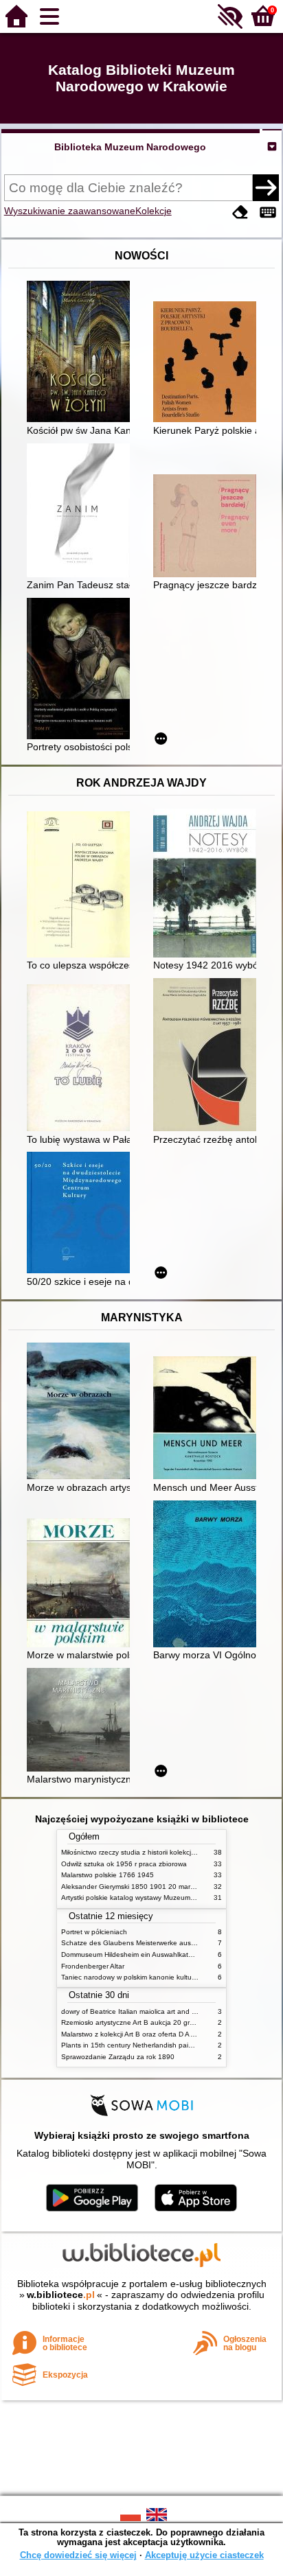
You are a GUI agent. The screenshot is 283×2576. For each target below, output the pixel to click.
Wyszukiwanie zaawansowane (70, 211)
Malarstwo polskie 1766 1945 (107, 1875)
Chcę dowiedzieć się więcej (78, 2555)
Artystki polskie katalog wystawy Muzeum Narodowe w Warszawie (164, 1898)
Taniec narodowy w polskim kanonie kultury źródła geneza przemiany (170, 1977)
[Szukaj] (266, 187)
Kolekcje (154, 211)
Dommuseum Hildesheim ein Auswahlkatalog (132, 1954)
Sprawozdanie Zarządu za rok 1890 (118, 2057)
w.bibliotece (61, 2295)
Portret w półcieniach (94, 1932)
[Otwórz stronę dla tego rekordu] (82, 353)
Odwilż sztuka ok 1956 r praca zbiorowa (124, 1864)
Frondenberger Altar (93, 1966)
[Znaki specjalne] (268, 212)
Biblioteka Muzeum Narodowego (130, 147)
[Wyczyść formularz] (240, 212)
